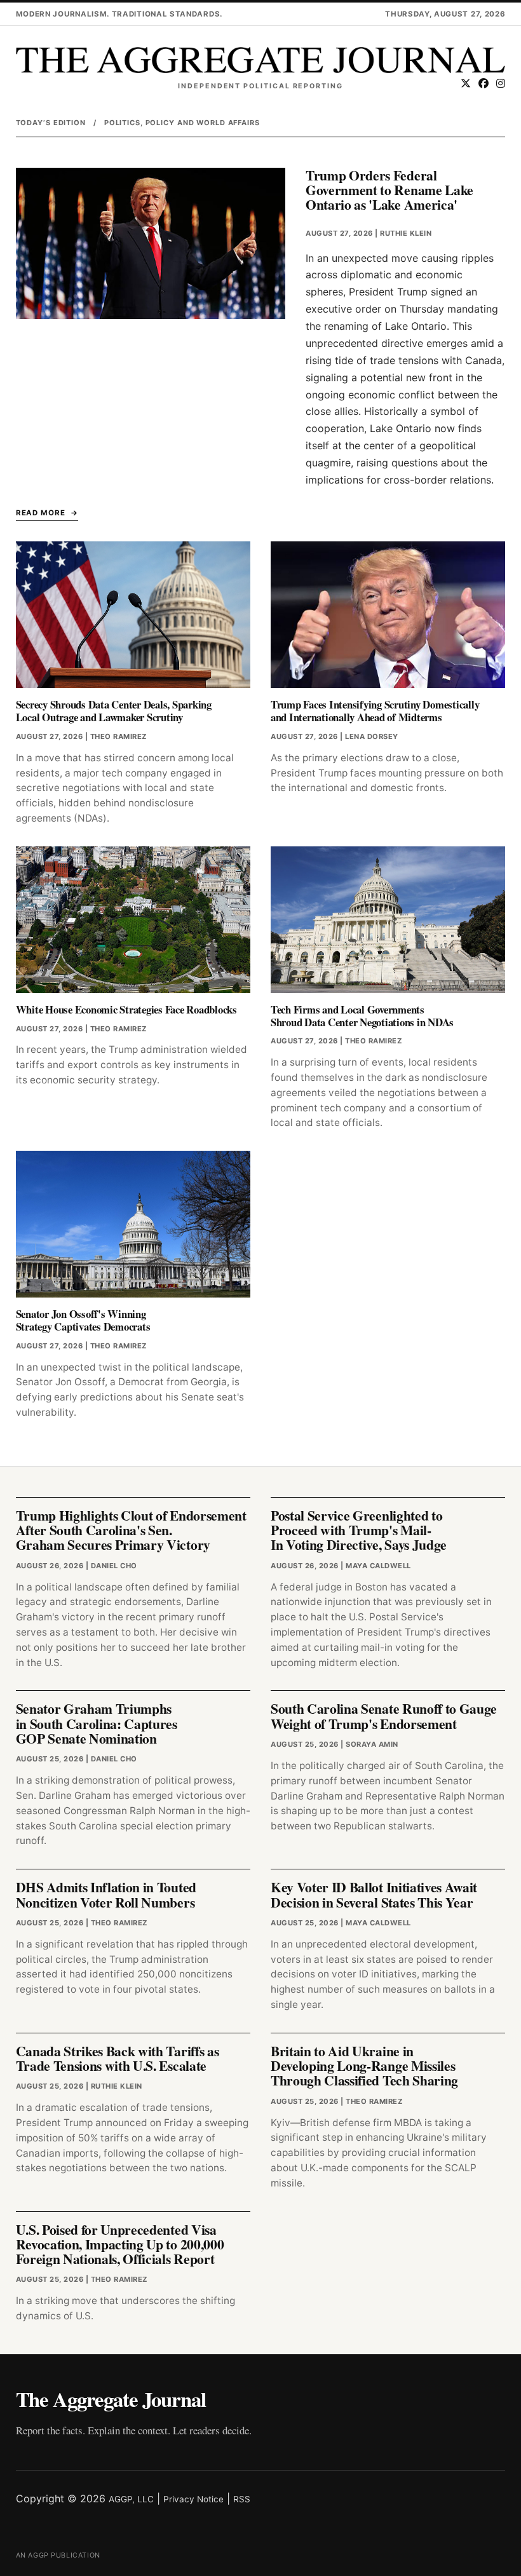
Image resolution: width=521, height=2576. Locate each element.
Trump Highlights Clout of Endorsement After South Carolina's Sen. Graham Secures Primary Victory (131, 1530)
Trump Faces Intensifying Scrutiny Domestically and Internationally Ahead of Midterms (375, 711)
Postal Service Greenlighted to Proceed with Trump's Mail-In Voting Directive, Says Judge (359, 1530)
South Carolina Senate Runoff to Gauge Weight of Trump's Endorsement (384, 1716)
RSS (242, 2499)
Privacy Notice (193, 2499)
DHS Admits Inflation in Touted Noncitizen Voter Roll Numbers (106, 1894)
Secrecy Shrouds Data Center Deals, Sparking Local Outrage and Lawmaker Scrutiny (114, 711)
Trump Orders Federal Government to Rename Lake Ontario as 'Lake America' (389, 190)
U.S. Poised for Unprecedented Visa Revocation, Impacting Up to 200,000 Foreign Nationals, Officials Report (120, 2244)
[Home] (261, 60)
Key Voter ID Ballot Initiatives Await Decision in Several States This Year (374, 1894)
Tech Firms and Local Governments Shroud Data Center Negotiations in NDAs (362, 1016)
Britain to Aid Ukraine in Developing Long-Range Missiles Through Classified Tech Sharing (364, 2066)
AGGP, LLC (131, 2499)
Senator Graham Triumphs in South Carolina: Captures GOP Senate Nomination (97, 1723)
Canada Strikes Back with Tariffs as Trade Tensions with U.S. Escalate (118, 2058)
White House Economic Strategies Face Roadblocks (126, 1009)
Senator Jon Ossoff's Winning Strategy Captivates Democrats (83, 1320)
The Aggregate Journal (111, 2399)
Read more (41, 513)
